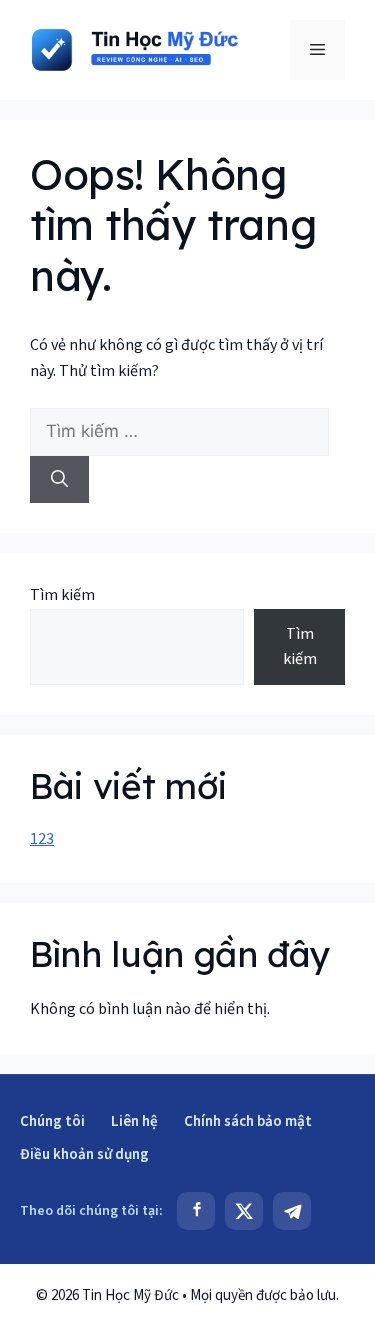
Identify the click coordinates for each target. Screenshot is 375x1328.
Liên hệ (134, 1121)
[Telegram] (292, 1211)
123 (42, 839)
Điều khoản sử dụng (84, 1154)
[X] (244, 1211)
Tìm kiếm (62, 595)
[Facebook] (196, 1211)
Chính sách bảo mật (248, 1121)
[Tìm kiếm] (59, 480)
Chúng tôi (52, 1121)
